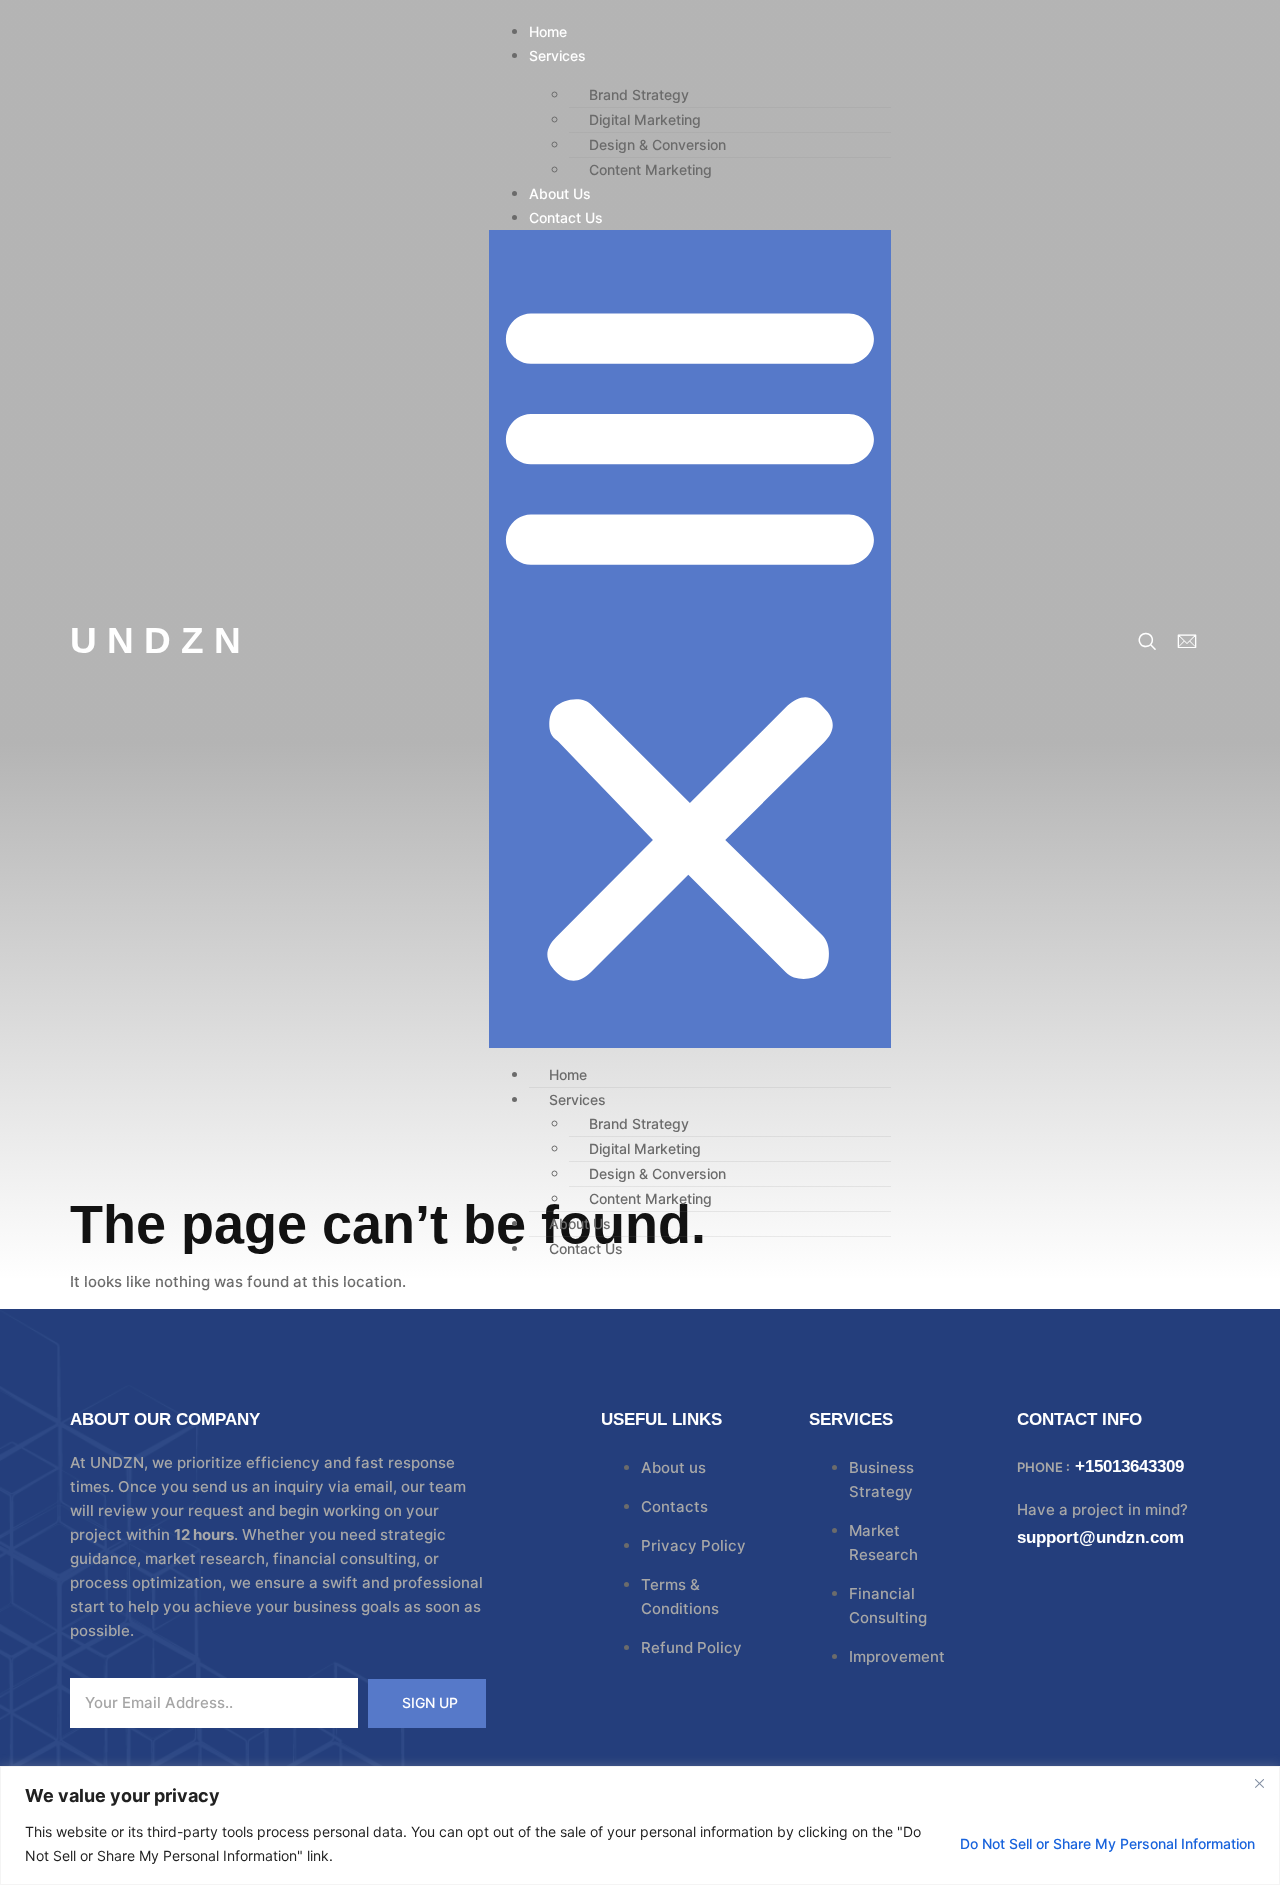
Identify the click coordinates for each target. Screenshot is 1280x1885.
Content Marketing (650, 169)
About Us (560, 193)
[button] (690, 639)
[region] (640, 1825)
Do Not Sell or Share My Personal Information (1107, 1843)
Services (557, 55)
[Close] (1259, 1783)
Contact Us (566, 217)
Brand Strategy (639, 94)
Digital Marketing (645, 119)
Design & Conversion (657, 144)
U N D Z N (155, 640)
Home (548, 31)
